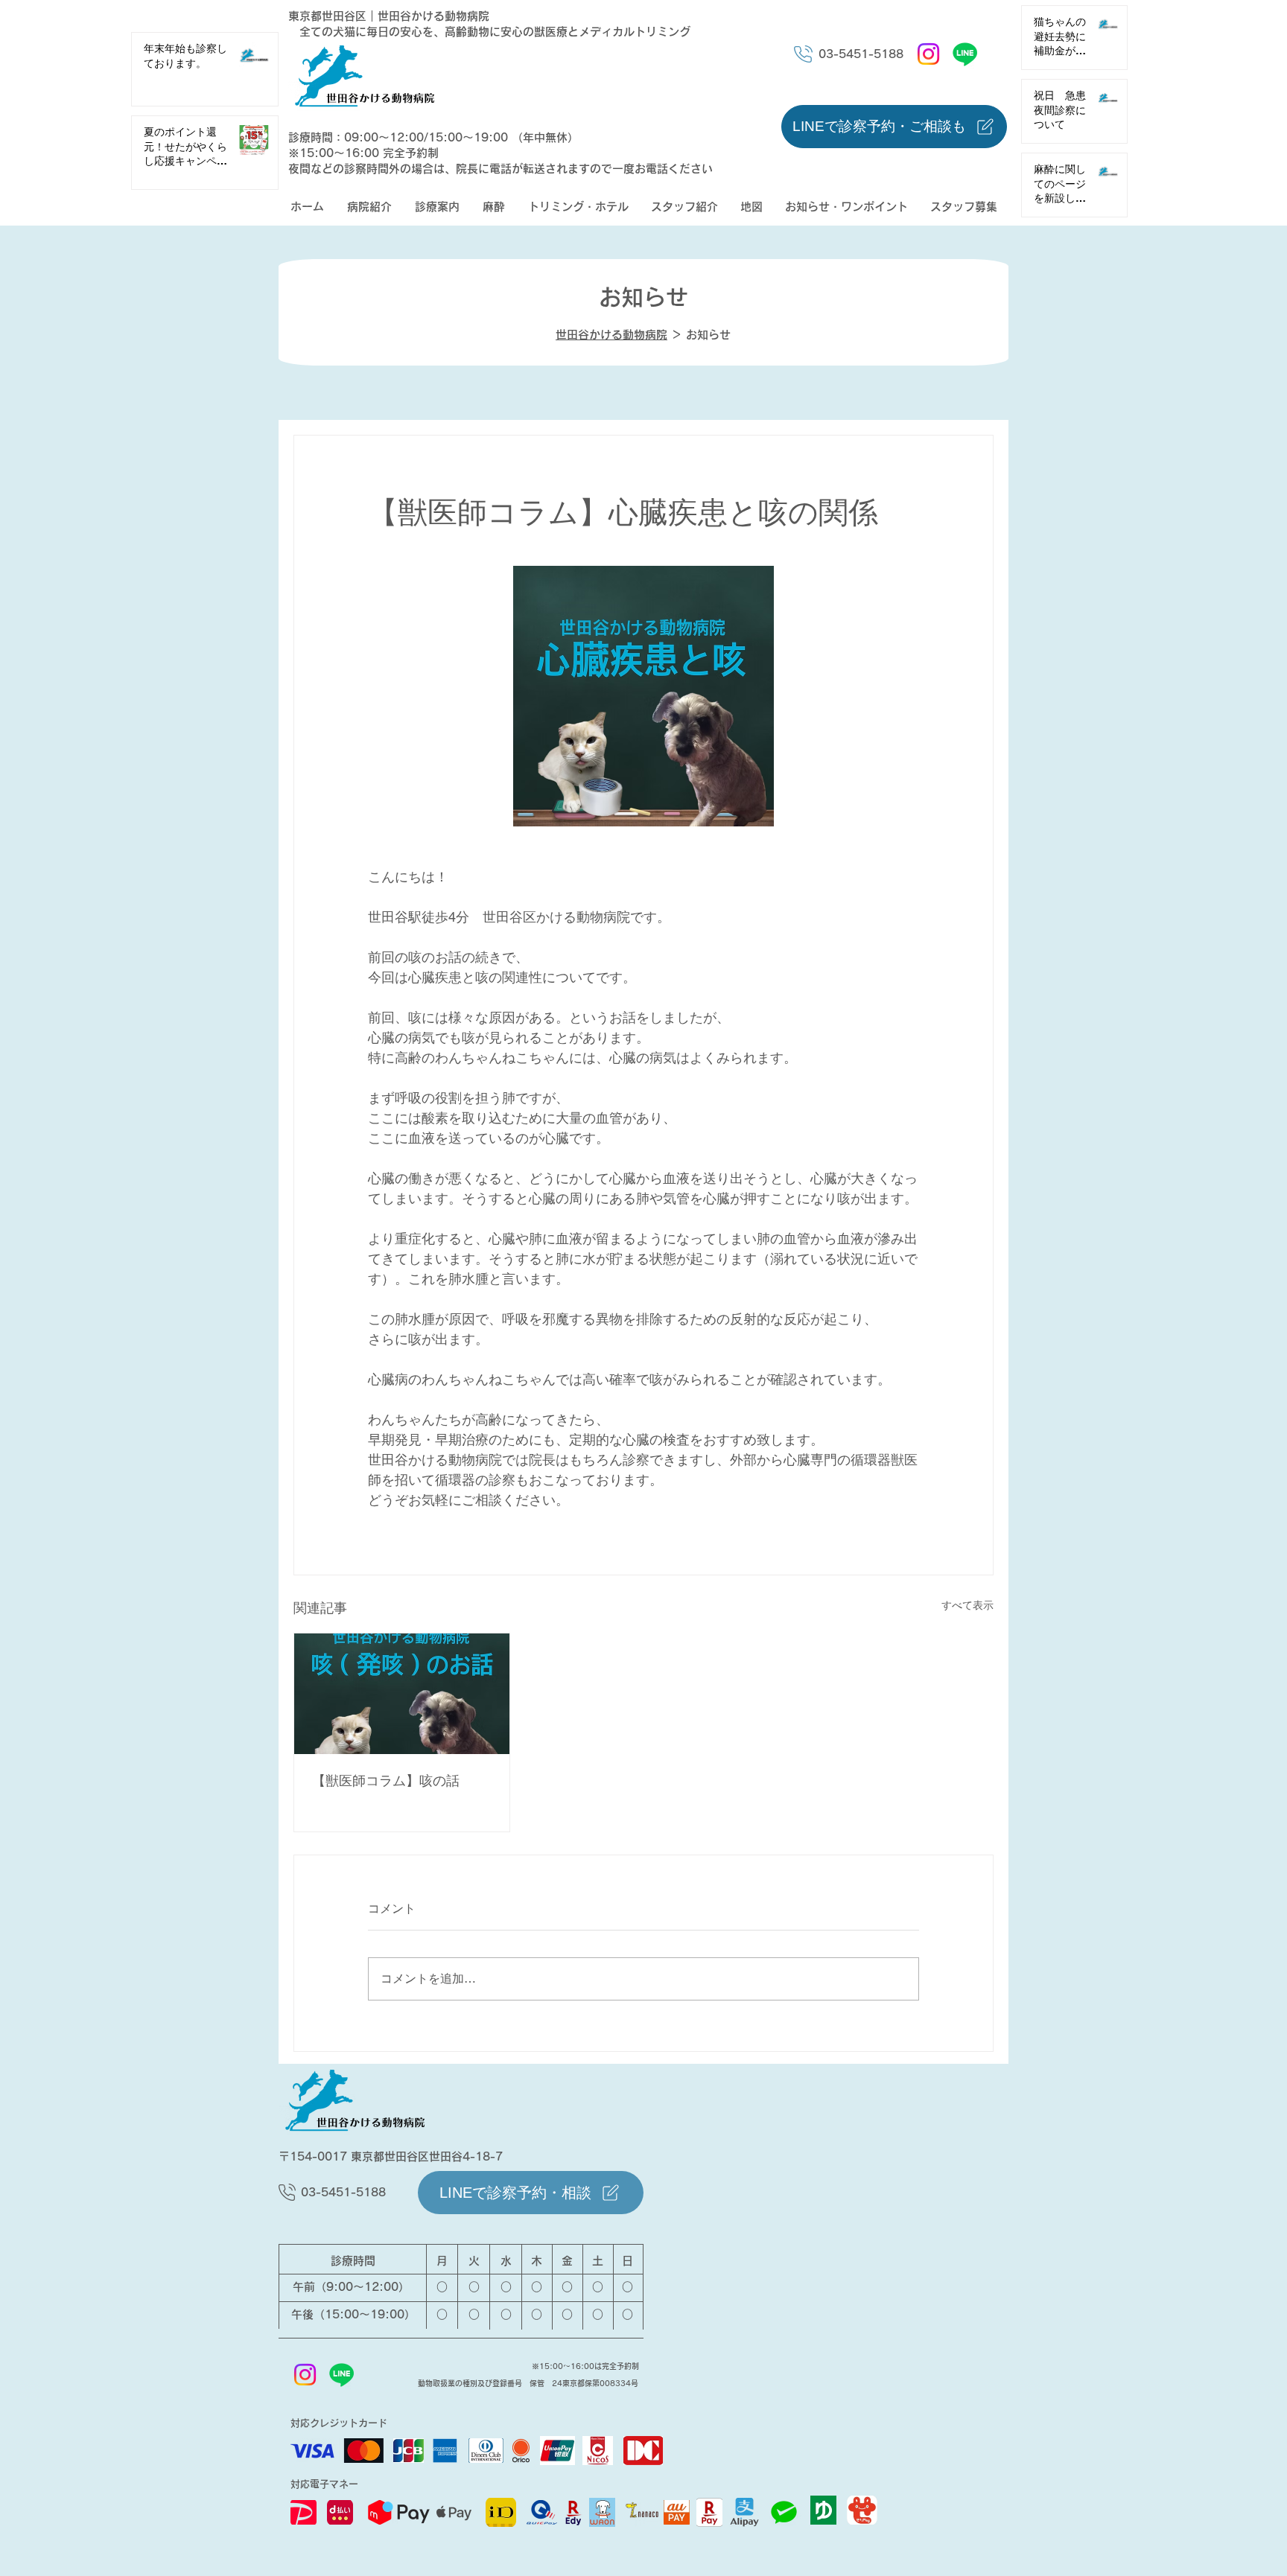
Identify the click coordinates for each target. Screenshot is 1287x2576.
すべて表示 (967, 1605)
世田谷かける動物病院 (611, 335)
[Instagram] (928, 54)
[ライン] (965, 54)
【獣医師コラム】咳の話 (386, 1780)
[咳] (402, 1694)
